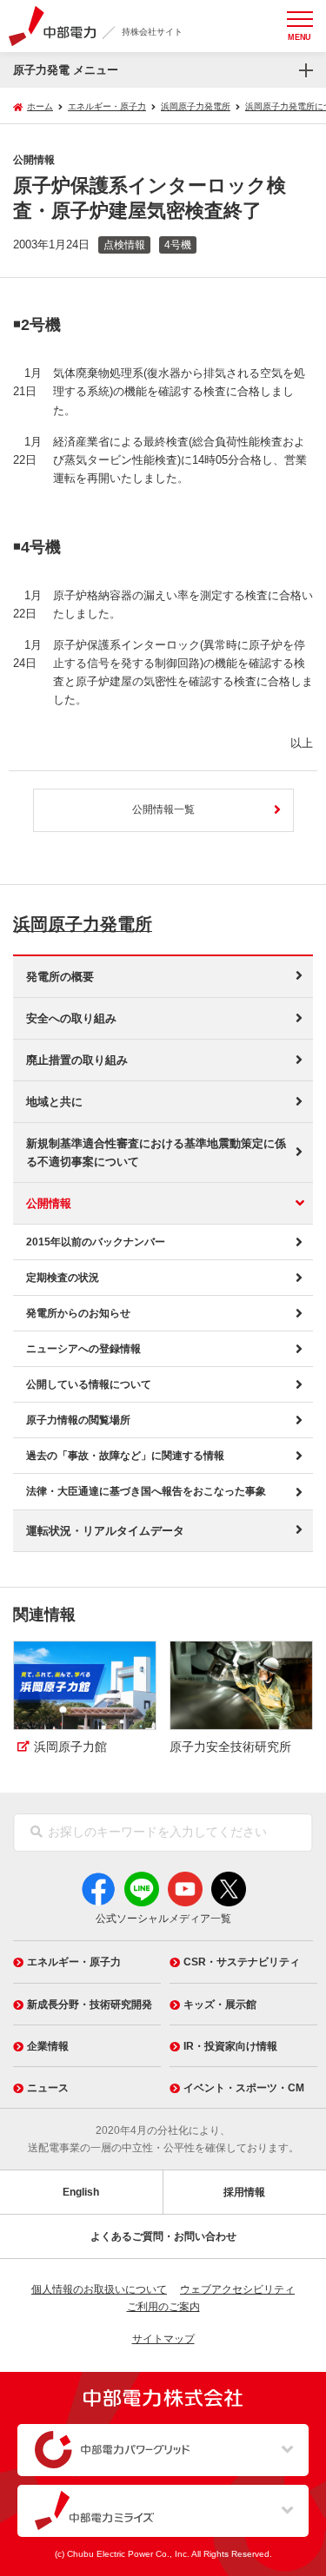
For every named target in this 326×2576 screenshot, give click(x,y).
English (81, 2192)
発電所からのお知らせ (78, 1313)
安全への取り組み (71, 1018)
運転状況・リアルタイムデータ (105, 1531)
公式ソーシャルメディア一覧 (163, 1919)
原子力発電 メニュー (66, 70)
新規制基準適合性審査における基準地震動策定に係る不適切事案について (156, 1153)
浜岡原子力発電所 (83, 924)
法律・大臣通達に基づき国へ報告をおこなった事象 (146, 1491)
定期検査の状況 (63, 1278)
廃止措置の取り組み (77, 1060)
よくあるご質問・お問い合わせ (163, 2236)
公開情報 (49, 1203)
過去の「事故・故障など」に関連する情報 (125, 1456)
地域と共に (54, 1102)
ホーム (40, 106)
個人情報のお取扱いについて (99, 2289)
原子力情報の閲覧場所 (78, 1420)
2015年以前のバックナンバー (96, 1242)
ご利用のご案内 (163, 2307)
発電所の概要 (60, 977)
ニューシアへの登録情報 (83, 1349)
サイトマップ (163, 2339)
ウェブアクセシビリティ (237, 2289)
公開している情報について (89, 1384)
